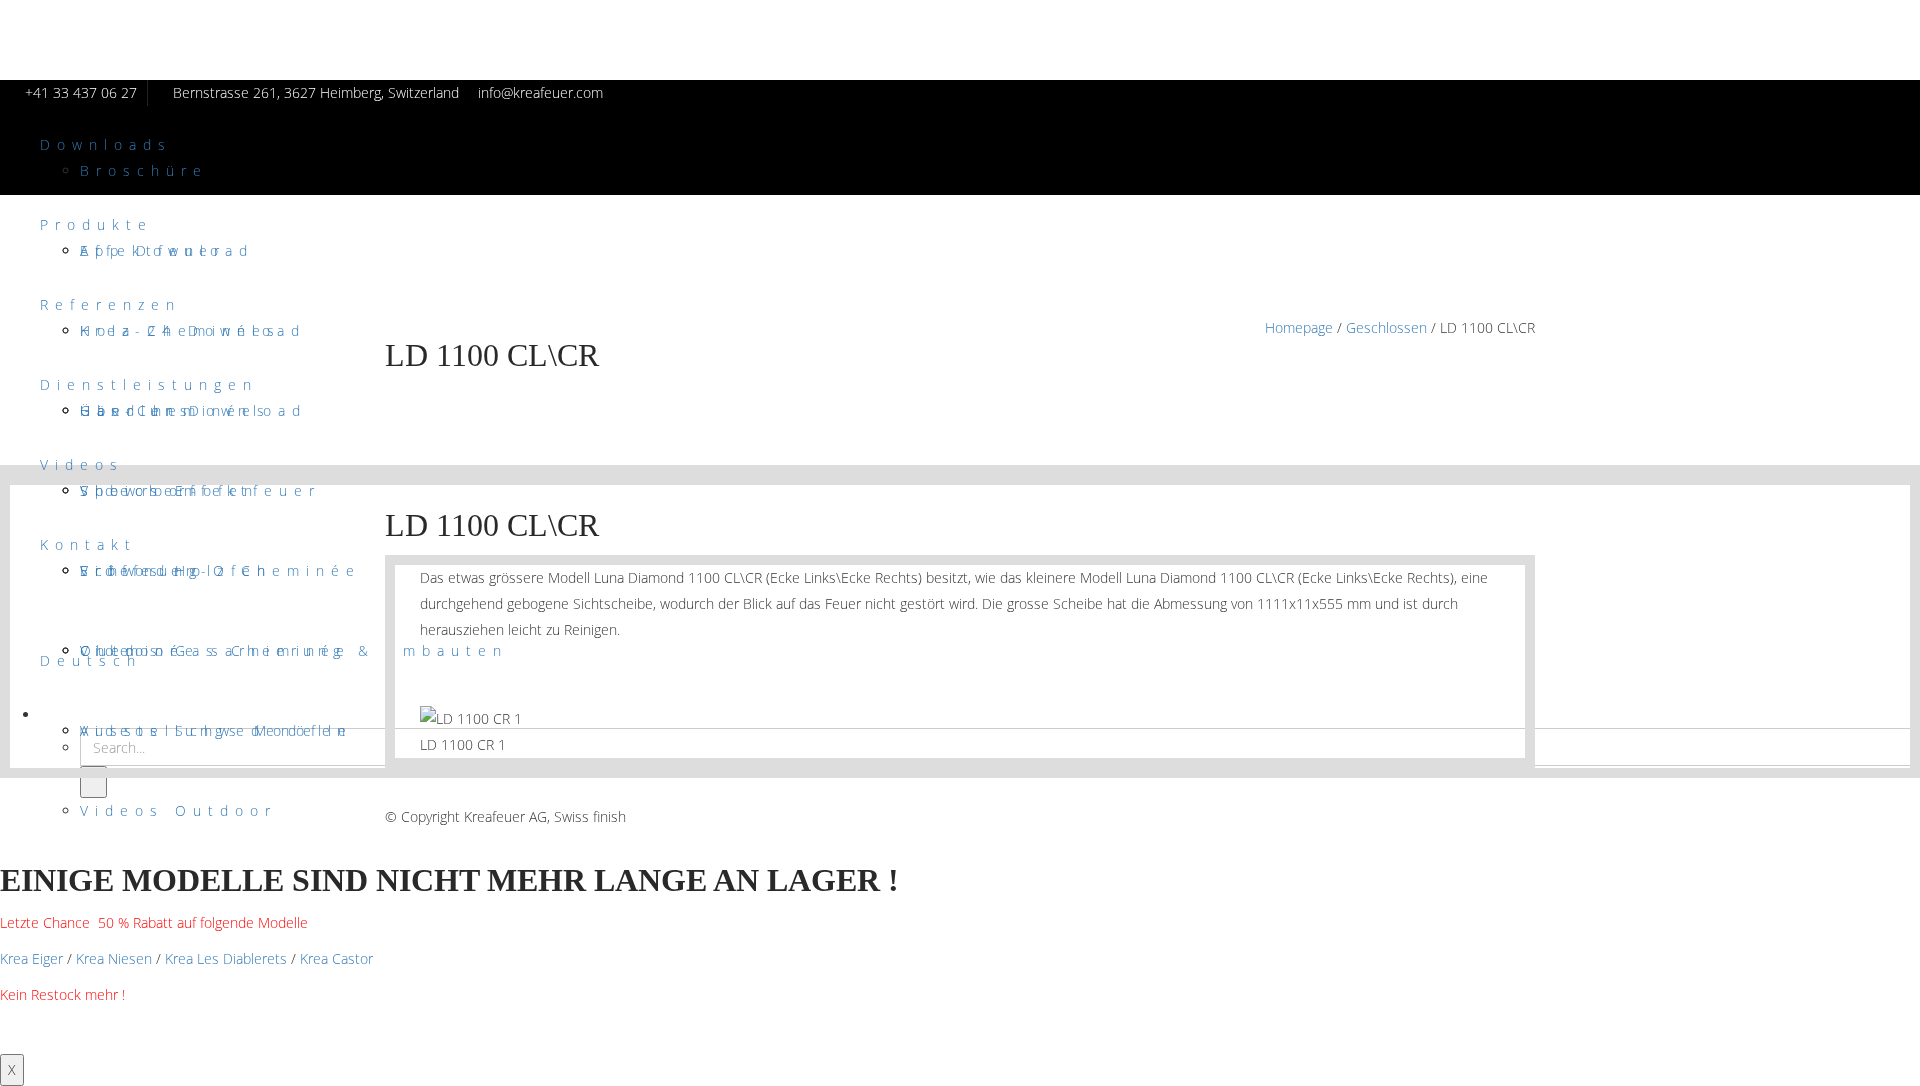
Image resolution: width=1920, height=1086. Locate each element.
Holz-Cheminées (180, 330)
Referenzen (110, 304)
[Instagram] (1499, 816)
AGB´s (406, 790)
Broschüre (144, 170)
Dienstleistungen (149, 384)
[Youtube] (1524, 816)
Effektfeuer (153, 250)
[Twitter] (1474, 816)
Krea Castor (336, 958)
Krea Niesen (114, 958)
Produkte (96, 224)
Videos (82, 464)
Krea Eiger (31, 958)
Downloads (106, 144)
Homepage (1299, 327)
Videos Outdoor (178, 810)
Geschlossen (1386, 327)
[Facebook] (1449, 816)
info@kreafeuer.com (540, 92)
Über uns (137, 410)
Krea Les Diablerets (226, 958)
